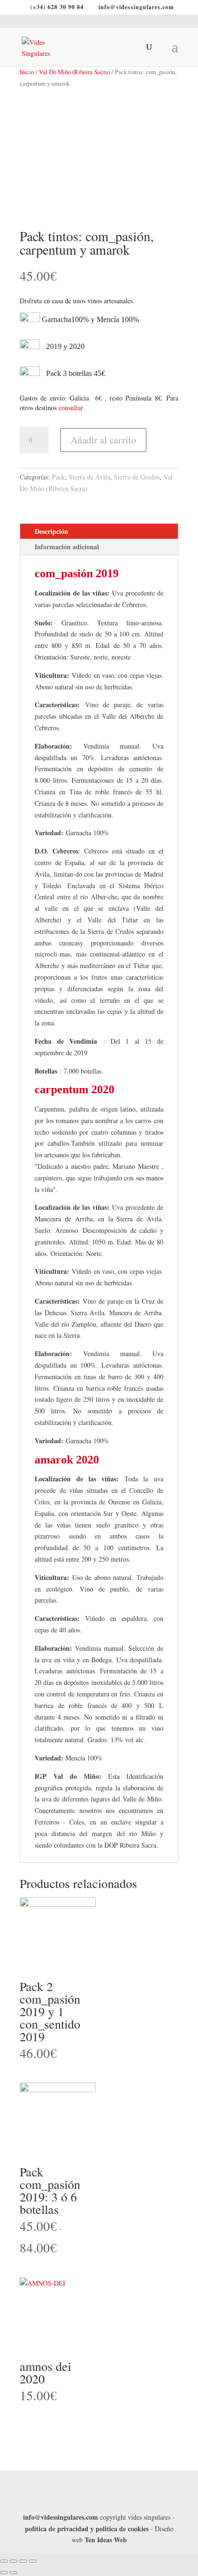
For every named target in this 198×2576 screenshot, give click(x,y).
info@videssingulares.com (61, 2517)
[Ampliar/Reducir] (33, 2561)
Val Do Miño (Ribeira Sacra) (74, 72)
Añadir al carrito (103, 440)
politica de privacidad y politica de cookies (87, 2529)
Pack (58, 477)
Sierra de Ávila (89, 477)
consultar (71, 408)
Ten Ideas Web (106, 2540)
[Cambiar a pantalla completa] (23, 2561)
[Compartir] (13, 2561)
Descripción (51, 531)
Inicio (27, 72)
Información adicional (67, 547)
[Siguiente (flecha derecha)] (13, 2573)
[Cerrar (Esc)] (4, 2561)
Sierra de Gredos (137, 477)
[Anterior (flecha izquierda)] (4, 2573)
